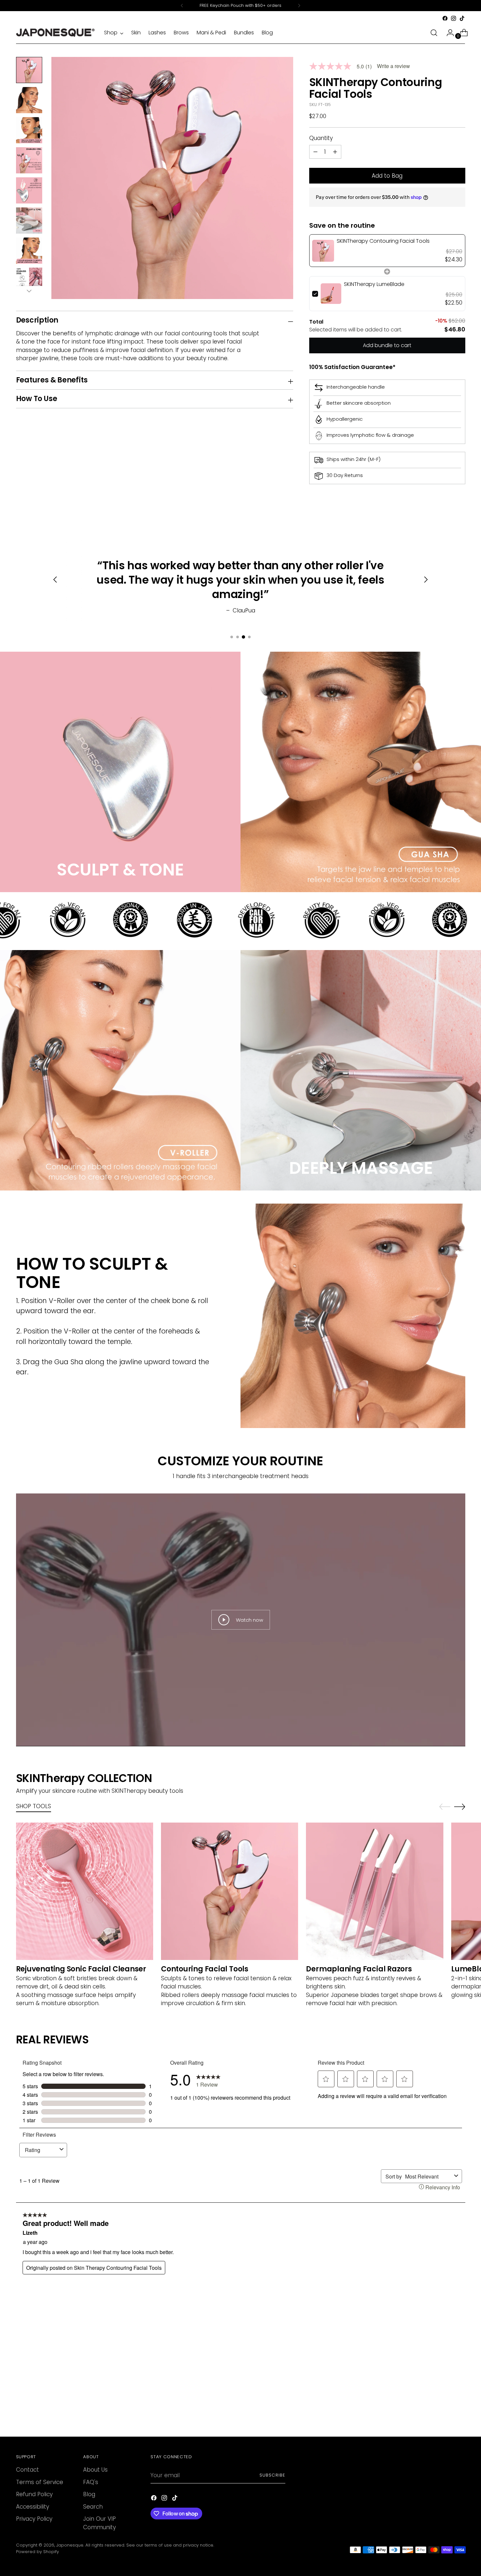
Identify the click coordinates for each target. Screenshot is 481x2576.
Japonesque (70, 2545)
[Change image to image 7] (29, 251)
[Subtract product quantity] (335, 152)
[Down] (29, 291)
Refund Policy (34, 2494)
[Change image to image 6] (29, 221)
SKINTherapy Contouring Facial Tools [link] (383, 241)
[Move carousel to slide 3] (243, 637)
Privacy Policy (34, 2519)
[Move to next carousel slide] (460, 1807)
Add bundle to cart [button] (387, 345)
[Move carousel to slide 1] (232, 637)
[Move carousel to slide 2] (238, 637)
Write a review (393, 66)
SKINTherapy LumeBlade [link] (374, 284)
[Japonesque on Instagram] (454, 18)
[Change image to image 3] (29, 130)
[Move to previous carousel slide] (445, 1807)
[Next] (299, 6)
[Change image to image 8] (29, 281)
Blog (89, 2494)
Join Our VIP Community (99, 2523)
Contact (27, 2470)
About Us (95, 2470)
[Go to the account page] (448, 33)
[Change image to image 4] (29, 160)
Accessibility (33, 2507)
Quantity (321, 138)
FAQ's (91, 2482)
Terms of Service (40, 2482)
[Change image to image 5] (29, 190)
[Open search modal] (434, 33)
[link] (323, 251)
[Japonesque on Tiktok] (462, 18)
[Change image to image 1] (29, 70)
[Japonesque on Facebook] (445, 18)
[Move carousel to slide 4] (249, 637)
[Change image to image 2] (29, 100)
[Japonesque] (55, 33)
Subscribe (272, 2475)
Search (93, 2507)
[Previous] (182, 6)
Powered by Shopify (37, 2552)
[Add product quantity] (315, 152)
